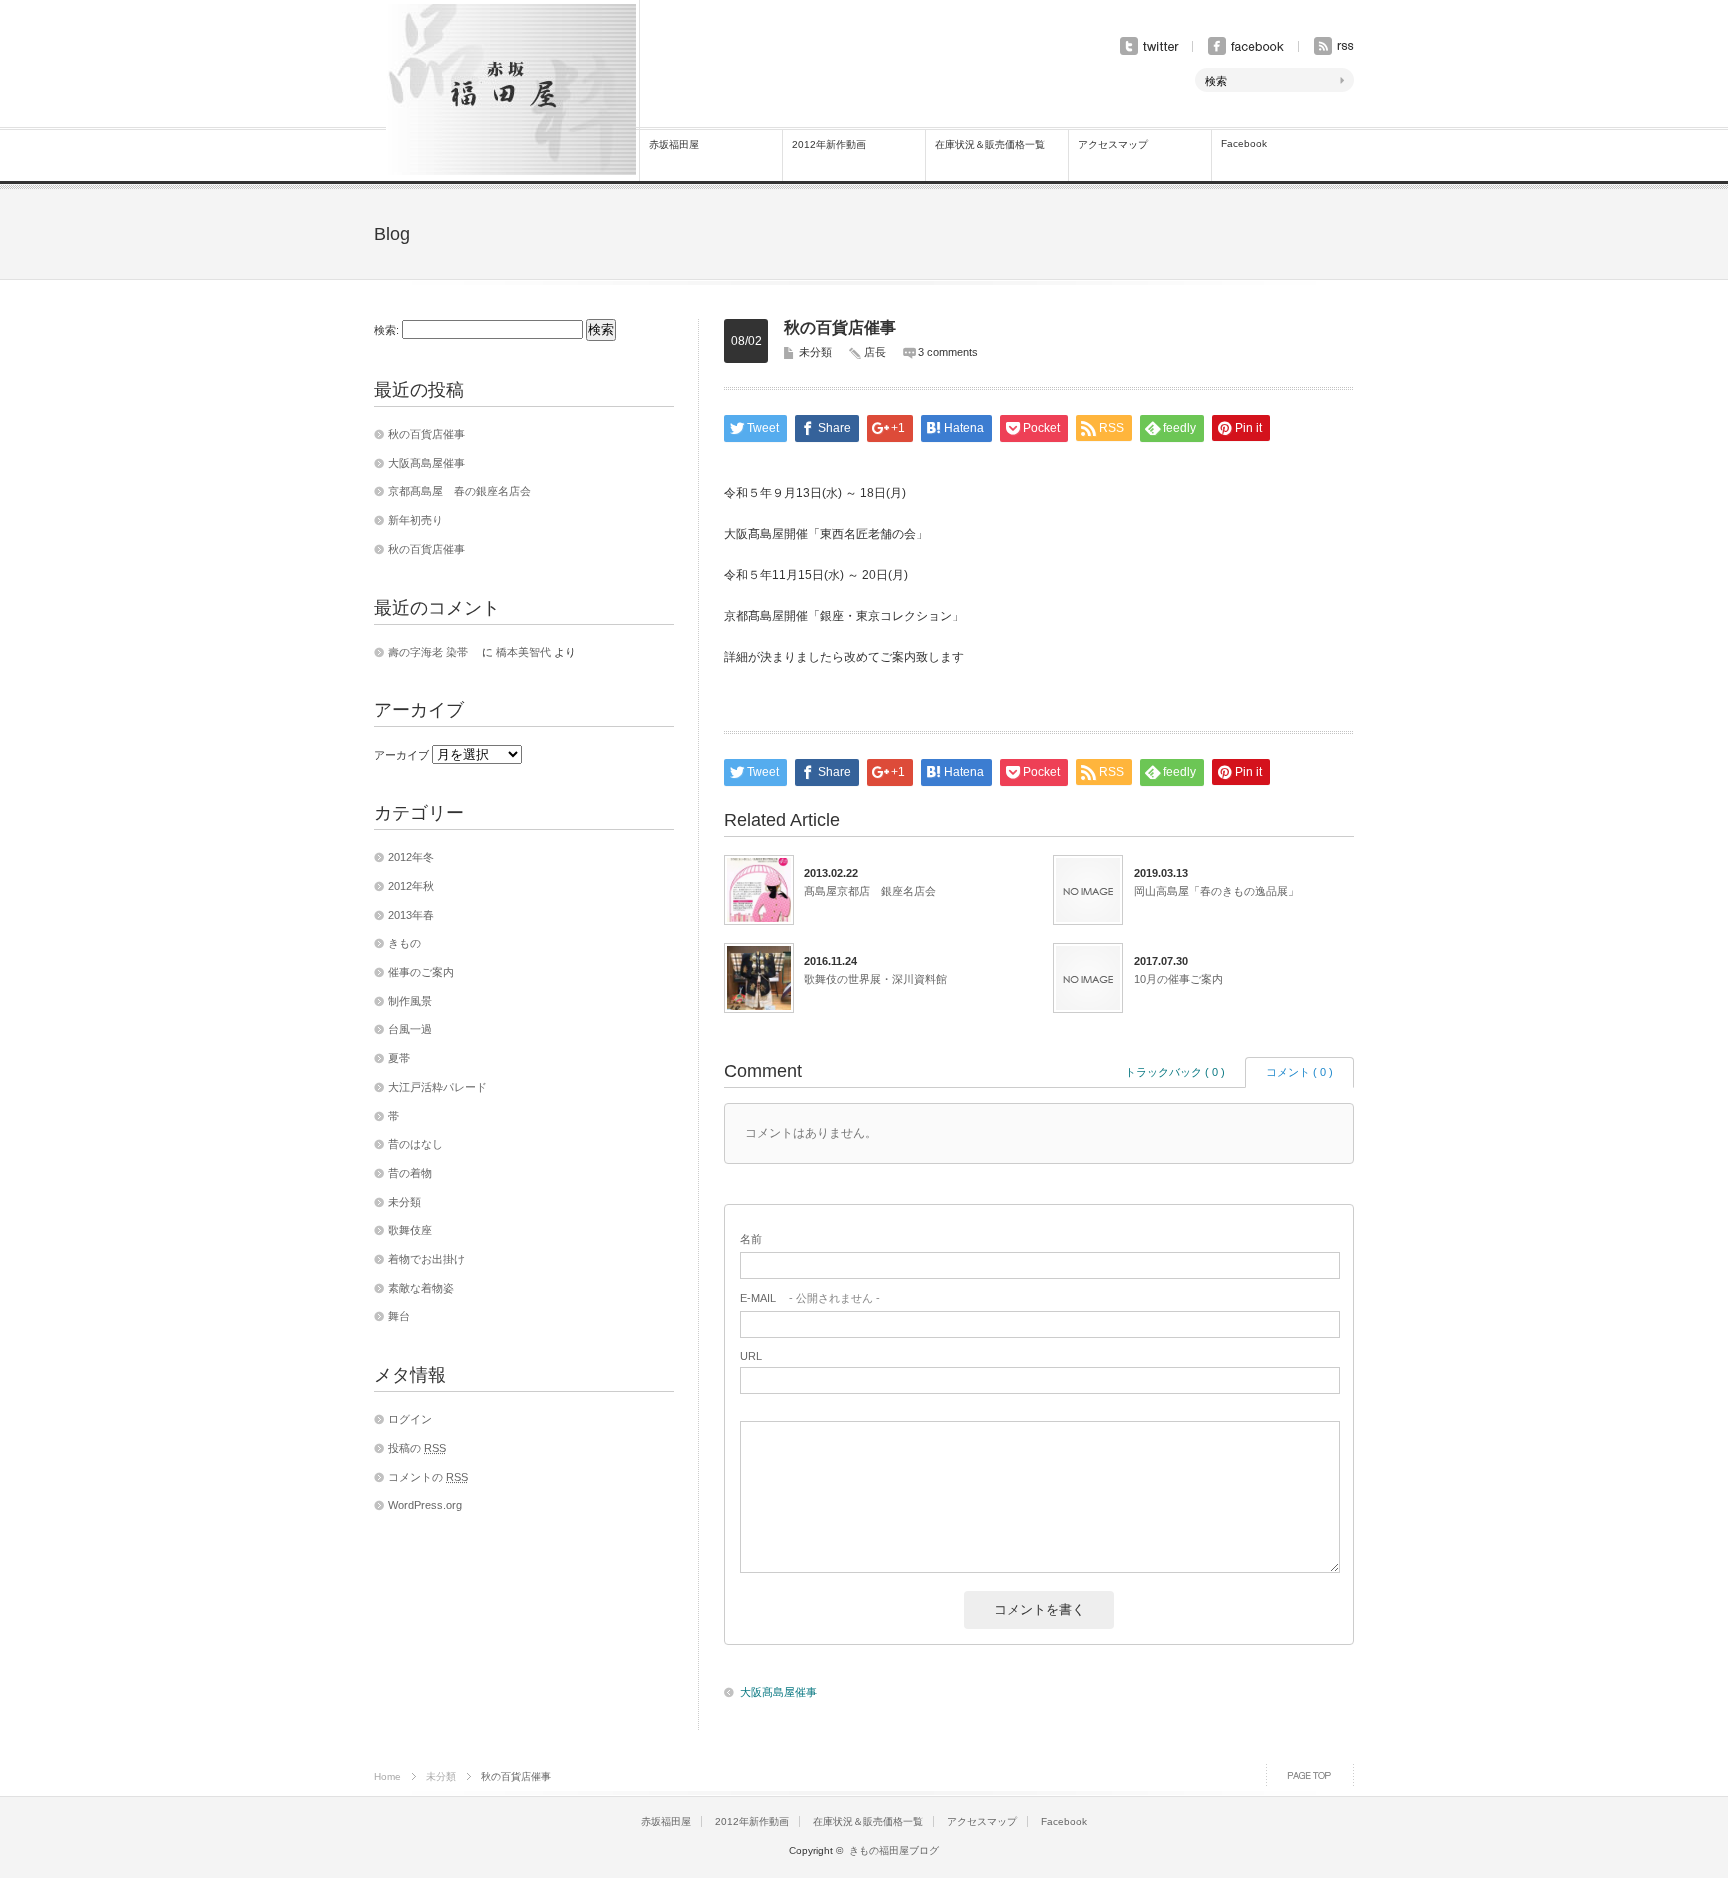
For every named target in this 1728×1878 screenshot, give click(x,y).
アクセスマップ (1113, 144)
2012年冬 (411, 857)
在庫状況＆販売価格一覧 (990, 144)
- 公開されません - (810, 1298)
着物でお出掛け (426, 1259)
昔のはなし (415, 1144)
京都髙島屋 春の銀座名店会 (459, 491)
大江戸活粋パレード (437, 1087)
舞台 (399, 1316)
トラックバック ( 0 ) (1175, 1072)
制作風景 (410, 1001)
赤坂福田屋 (674, 144)
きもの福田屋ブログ (894, 1850)
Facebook (1244, 143)
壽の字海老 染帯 (433, 652)
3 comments (948, 352)
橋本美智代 (523, 652)
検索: (386, 330)
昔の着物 (410, 1173)
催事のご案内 (421, 972)
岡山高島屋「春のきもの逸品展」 (1216, 891)
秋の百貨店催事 (426, 434)
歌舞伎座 (410, 1230)
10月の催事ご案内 (1178, 979)
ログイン (410, 1419)
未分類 (815, 352)
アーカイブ (401, 755)
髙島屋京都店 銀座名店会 (870, 891)
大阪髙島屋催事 (778, 1692)
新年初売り (415, 520)
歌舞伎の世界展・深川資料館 (875, 979)
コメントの (428, 1477)
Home (387, 1776)
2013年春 (411, 915)
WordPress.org (425, 1505)
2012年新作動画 (829, 144)
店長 (875, 352)
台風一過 (410, 1029)
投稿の (417, 1448)
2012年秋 (411, 886)
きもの (404, 943)
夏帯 (399, 1058)
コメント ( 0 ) (1299, 1072)
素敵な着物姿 (421, 1288)
